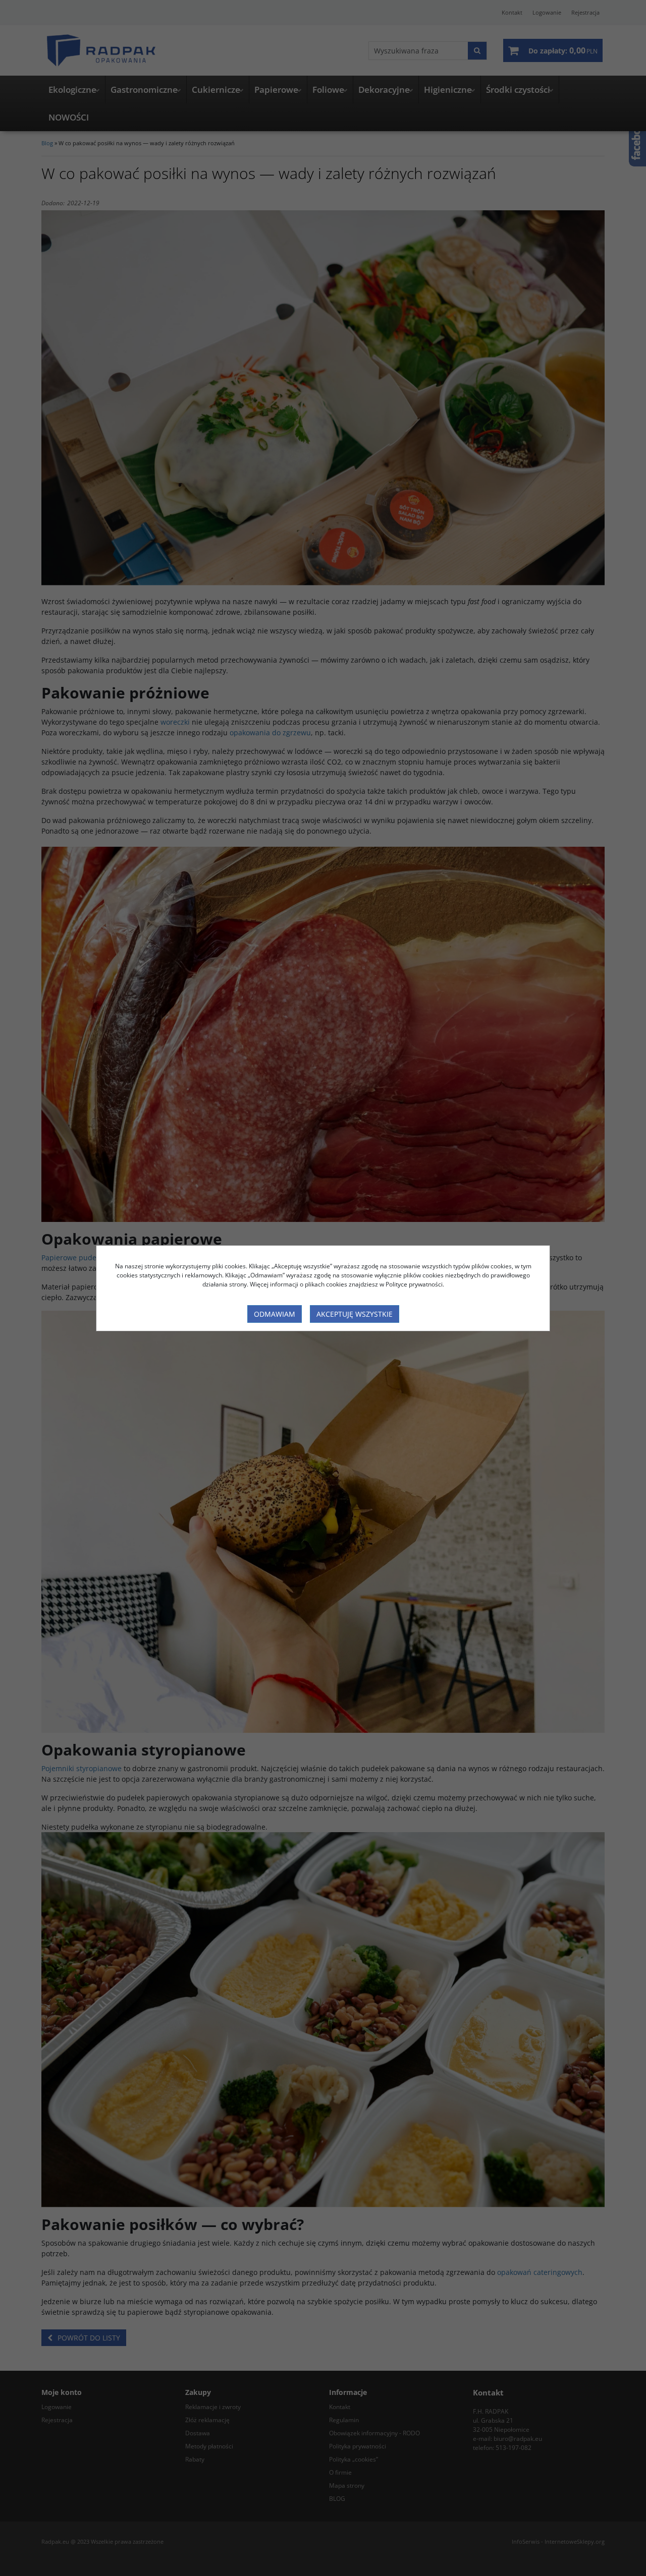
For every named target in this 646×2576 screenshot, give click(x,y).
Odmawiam (275, 1314)
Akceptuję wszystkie (355, 1314)
